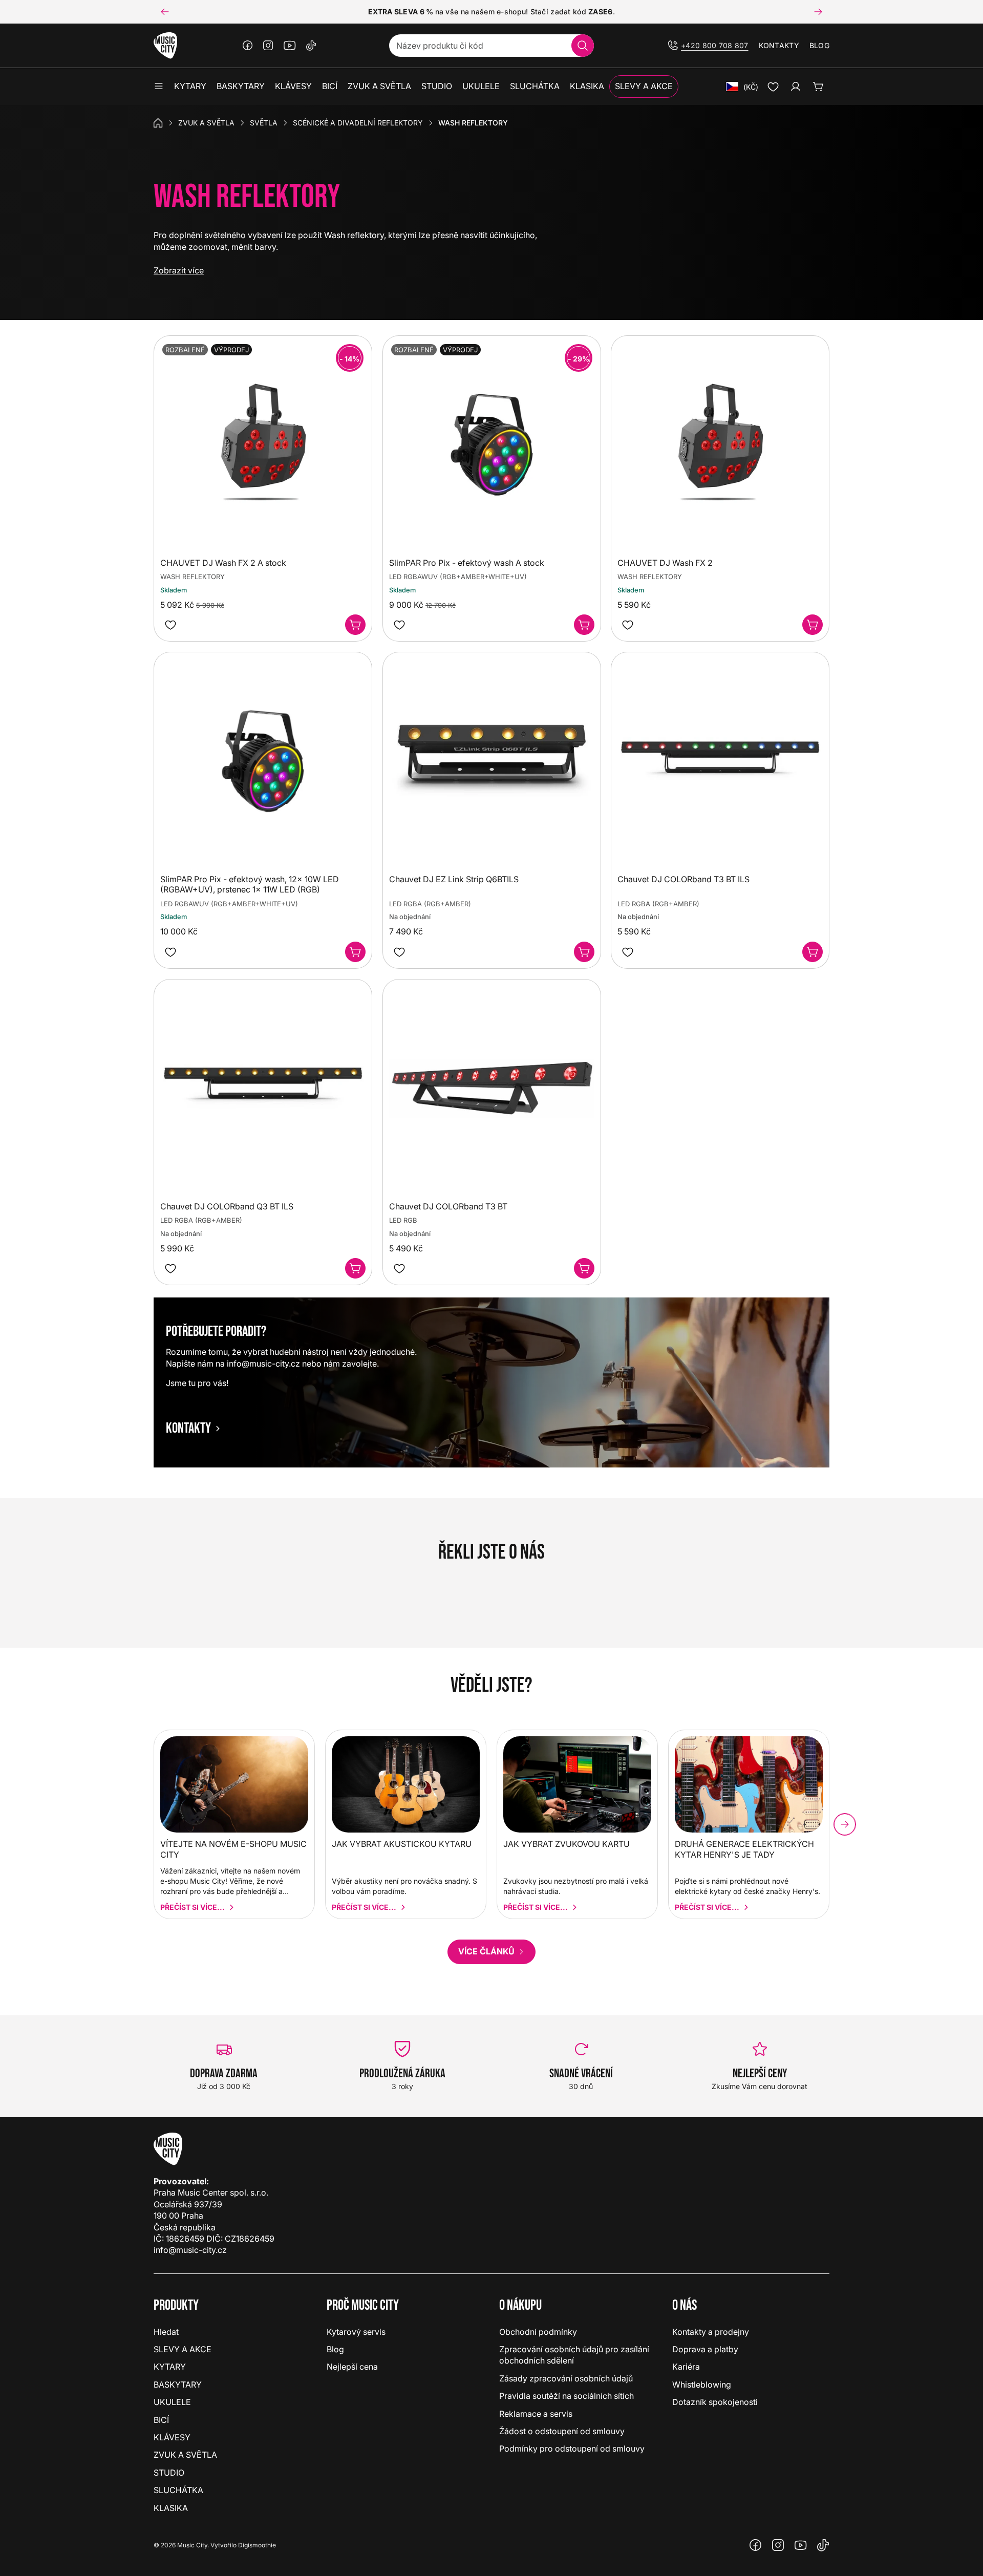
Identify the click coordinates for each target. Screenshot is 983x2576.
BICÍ (161, 2420)
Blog (819, 45)
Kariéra (686, 2367)
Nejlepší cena (352, 2367)
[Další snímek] (818, 12)
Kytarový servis (356, 2332)
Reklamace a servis (536, 2414)
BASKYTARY (178, 2385)
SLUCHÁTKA (178, 2490)
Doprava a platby (705, 2349)
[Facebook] (248, 46)
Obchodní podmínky (538, 2332)
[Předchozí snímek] (165, 12)
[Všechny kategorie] (159, 87)
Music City (192, 2545)
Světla (264, 123)
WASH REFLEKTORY (193, 577)
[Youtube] (290, 46)
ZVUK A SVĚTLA (206, 123)
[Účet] (796, 87)
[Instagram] (268, 46)
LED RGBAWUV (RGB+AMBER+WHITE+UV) (458, 577)
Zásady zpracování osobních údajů (566, 2378)
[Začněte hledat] (583, 46)
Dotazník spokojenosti (715, 2402)
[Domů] (158, 123)
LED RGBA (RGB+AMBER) (430, 904)
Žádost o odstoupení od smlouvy (562, 2431)
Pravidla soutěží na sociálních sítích (567, 2396)
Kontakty (779, 45)
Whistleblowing (702, 2385)
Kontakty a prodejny (711, 2332)
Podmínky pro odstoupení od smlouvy (572, 2449)
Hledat (166, 2332)
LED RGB (403, 1220)
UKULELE (172, 2402)
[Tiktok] (311, 46)
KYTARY (170, 2367)
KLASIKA (171, 2508)
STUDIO (169, 2473)
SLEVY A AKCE (183, 2349)
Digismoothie (257, 2545)
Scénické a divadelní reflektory (358, 123)
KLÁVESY (172, 2437)
